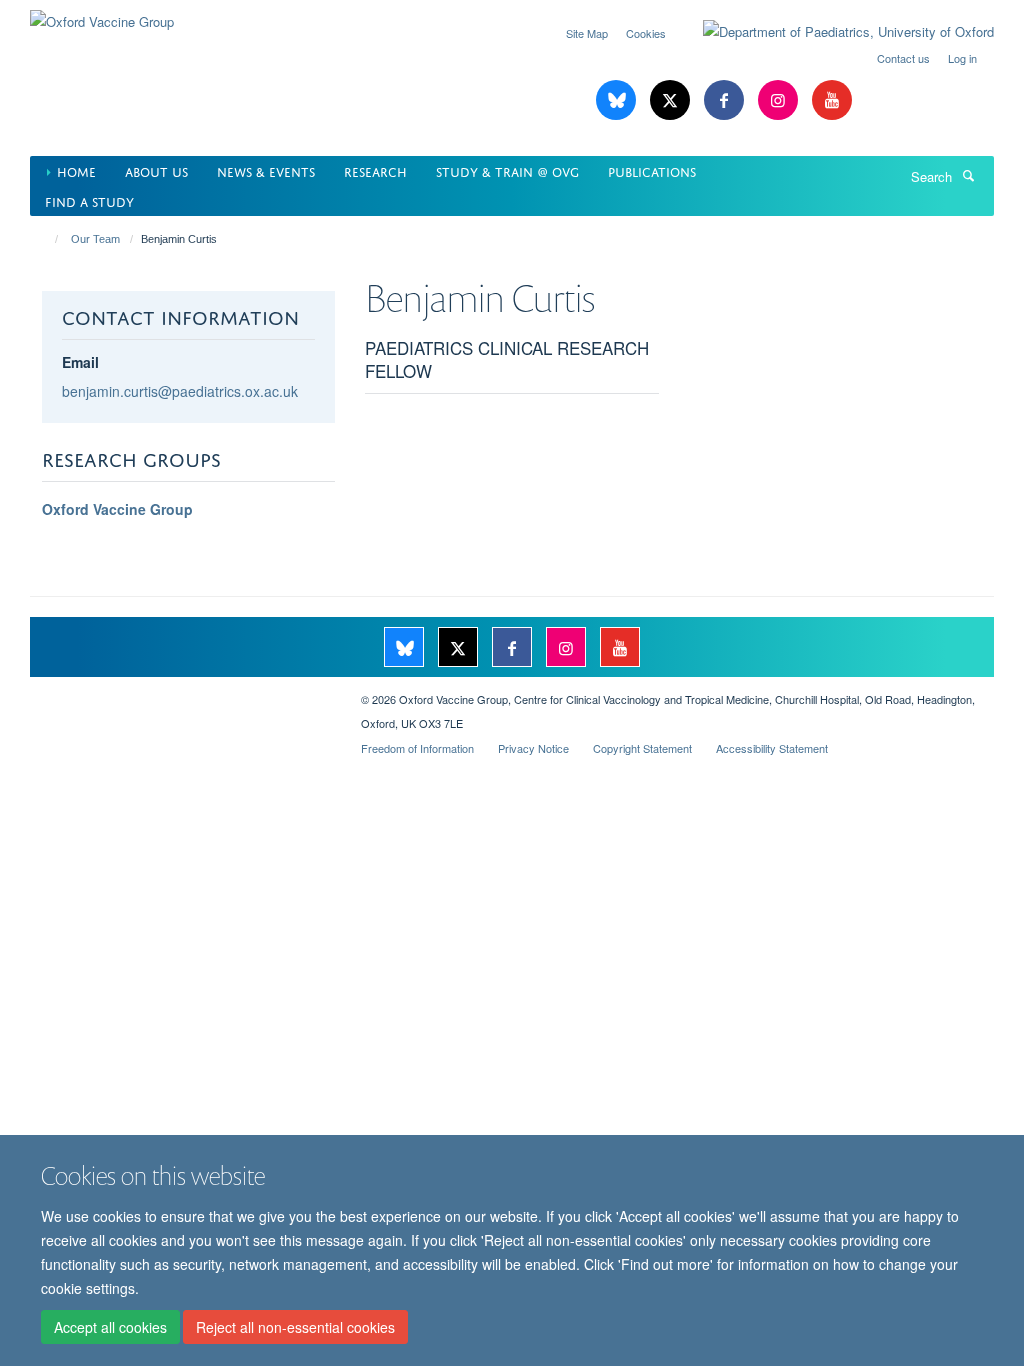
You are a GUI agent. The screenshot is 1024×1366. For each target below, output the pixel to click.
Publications (652, 170)
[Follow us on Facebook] (726, 100)
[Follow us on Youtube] (832, 100)
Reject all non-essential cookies (295, 1327)
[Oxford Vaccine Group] (102, 14)
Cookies (646, 33)
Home (76, 170)
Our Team (95, 239)
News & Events (266, 170)
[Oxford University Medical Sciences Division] (180, 692)
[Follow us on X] (672, 100)
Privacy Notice (533, 748)
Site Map (587, 33)
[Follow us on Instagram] (780, 100)
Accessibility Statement (772, 748)
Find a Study (89, 200)
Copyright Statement (642, 748)
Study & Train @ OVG (507, 170)
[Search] (968, 175)
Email (80, 362)
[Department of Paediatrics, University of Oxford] (833, 32)
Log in (962, 58)
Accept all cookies (110, 1327)
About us (156, 170)
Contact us (903, 58)
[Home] (47, 239)
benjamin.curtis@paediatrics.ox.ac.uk (180, 391)
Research (375, 170)
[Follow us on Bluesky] (618, 100)
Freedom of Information (417, 748)
